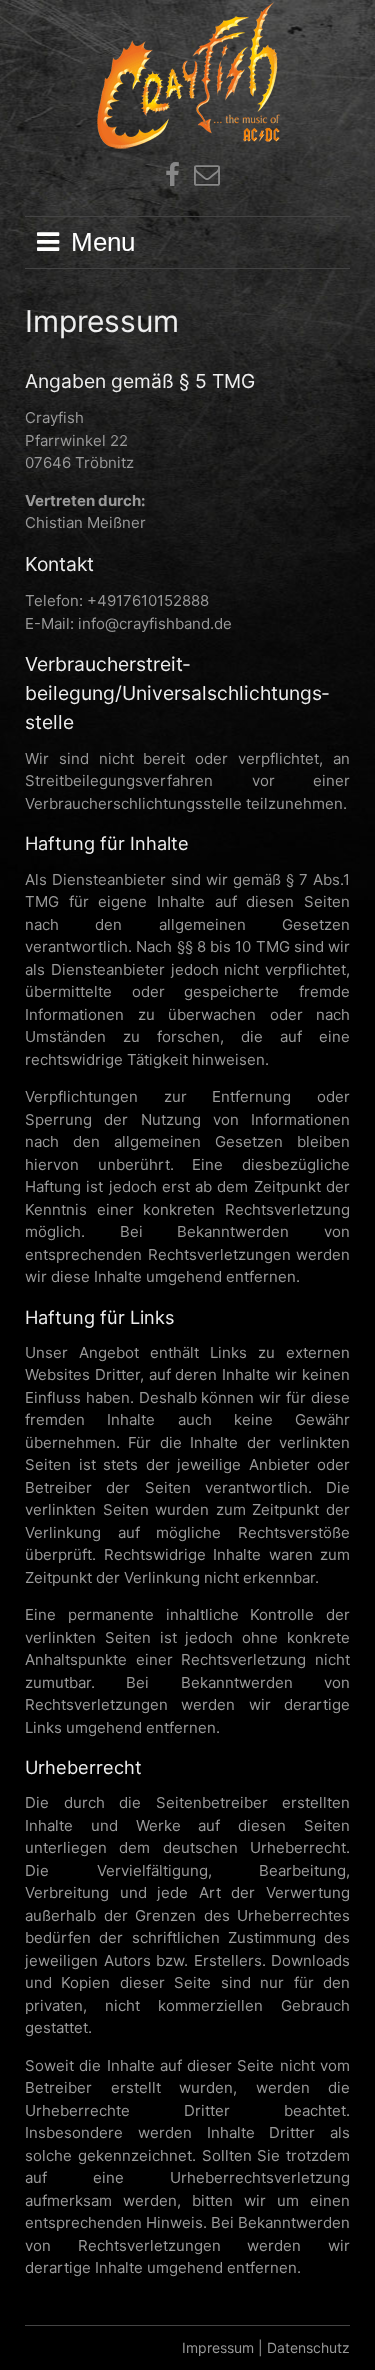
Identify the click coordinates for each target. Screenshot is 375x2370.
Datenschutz (308, 2347)
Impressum (218, 2347)
